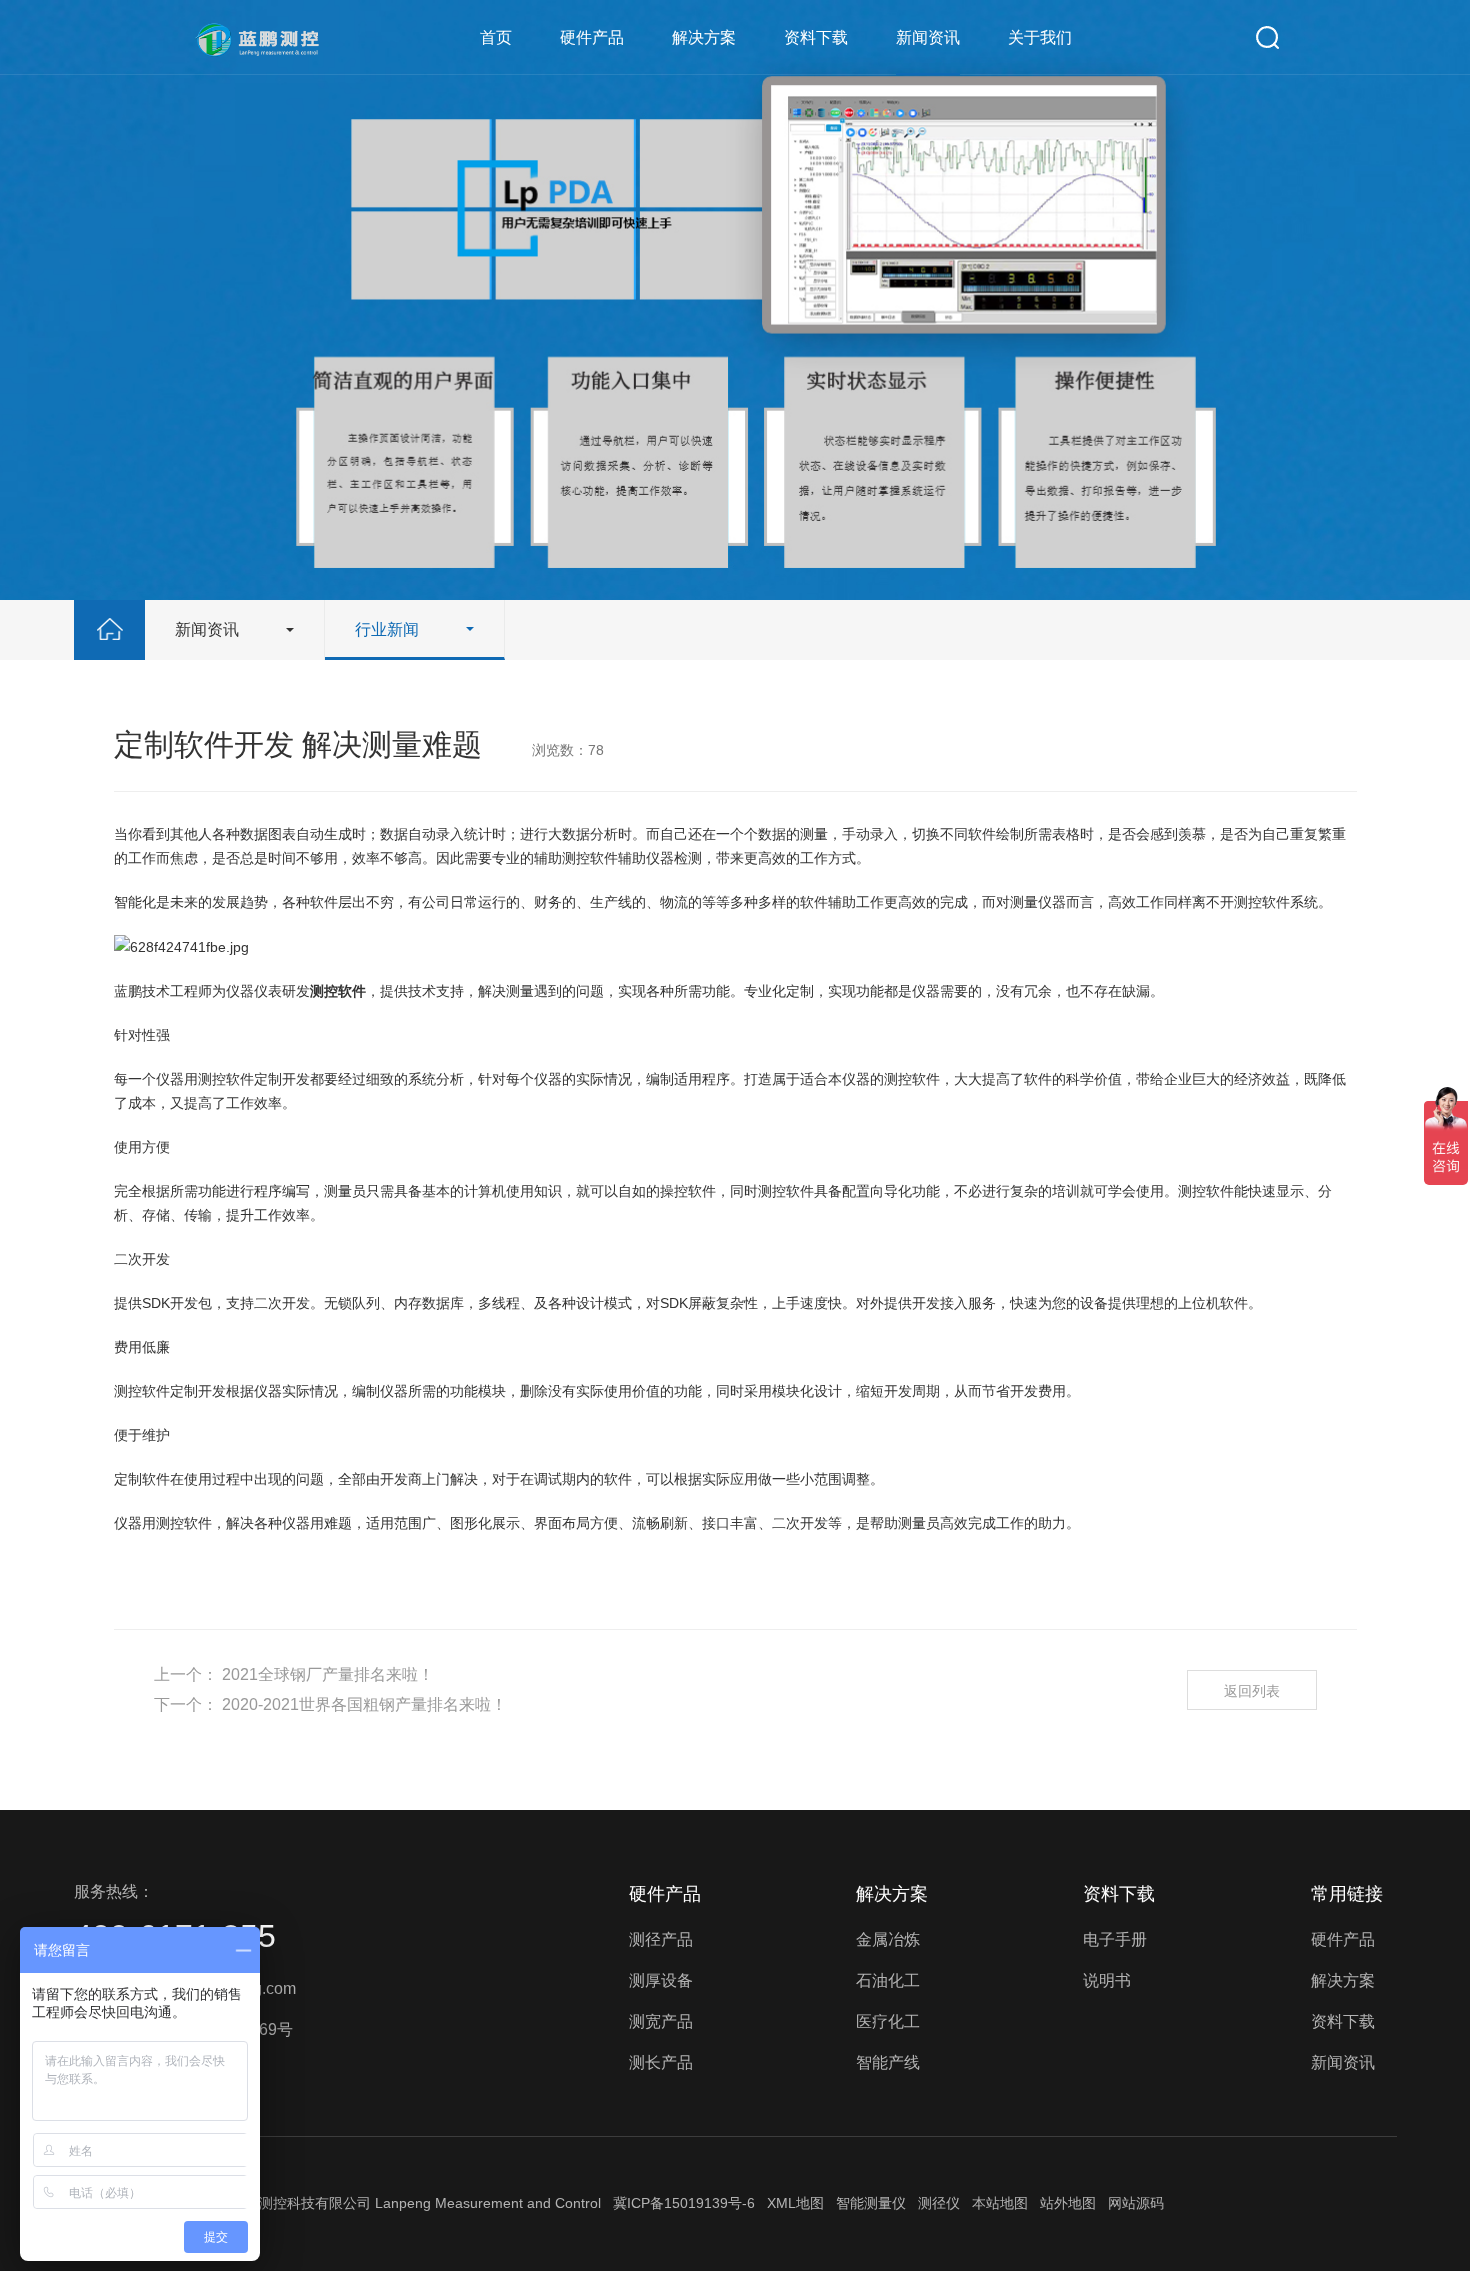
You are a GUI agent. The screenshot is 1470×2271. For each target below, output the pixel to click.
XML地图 (795, 2203)
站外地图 (1068, 2203)
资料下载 (816, 37)
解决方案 (704, 37)
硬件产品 (592, 37)
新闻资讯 (928, 37)
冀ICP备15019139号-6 (684, 2203)
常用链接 (1347, 1894)
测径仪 (939, 2203)
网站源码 (1136, 2203)
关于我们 (1040, 37)
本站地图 (1000, 2203)
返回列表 (1252, 1691)
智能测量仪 (871, 2203)
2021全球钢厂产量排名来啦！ (328, 1674)
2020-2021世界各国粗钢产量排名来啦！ (364, 1704)
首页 (496, 37)
